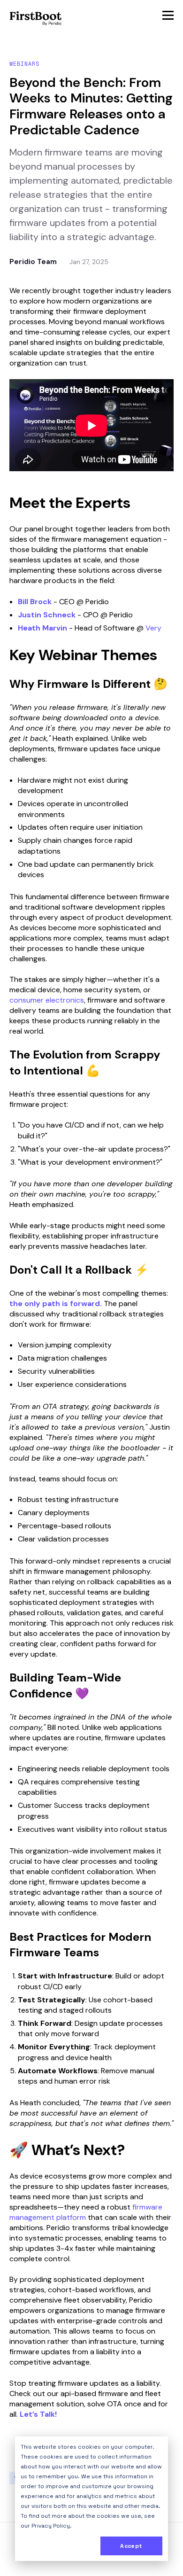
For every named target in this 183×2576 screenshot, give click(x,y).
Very (153, 628)
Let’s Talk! (38, 2414)
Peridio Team (33, 262)
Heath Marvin (42, 628)
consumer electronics (47, 1000)
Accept (131, 2546)
